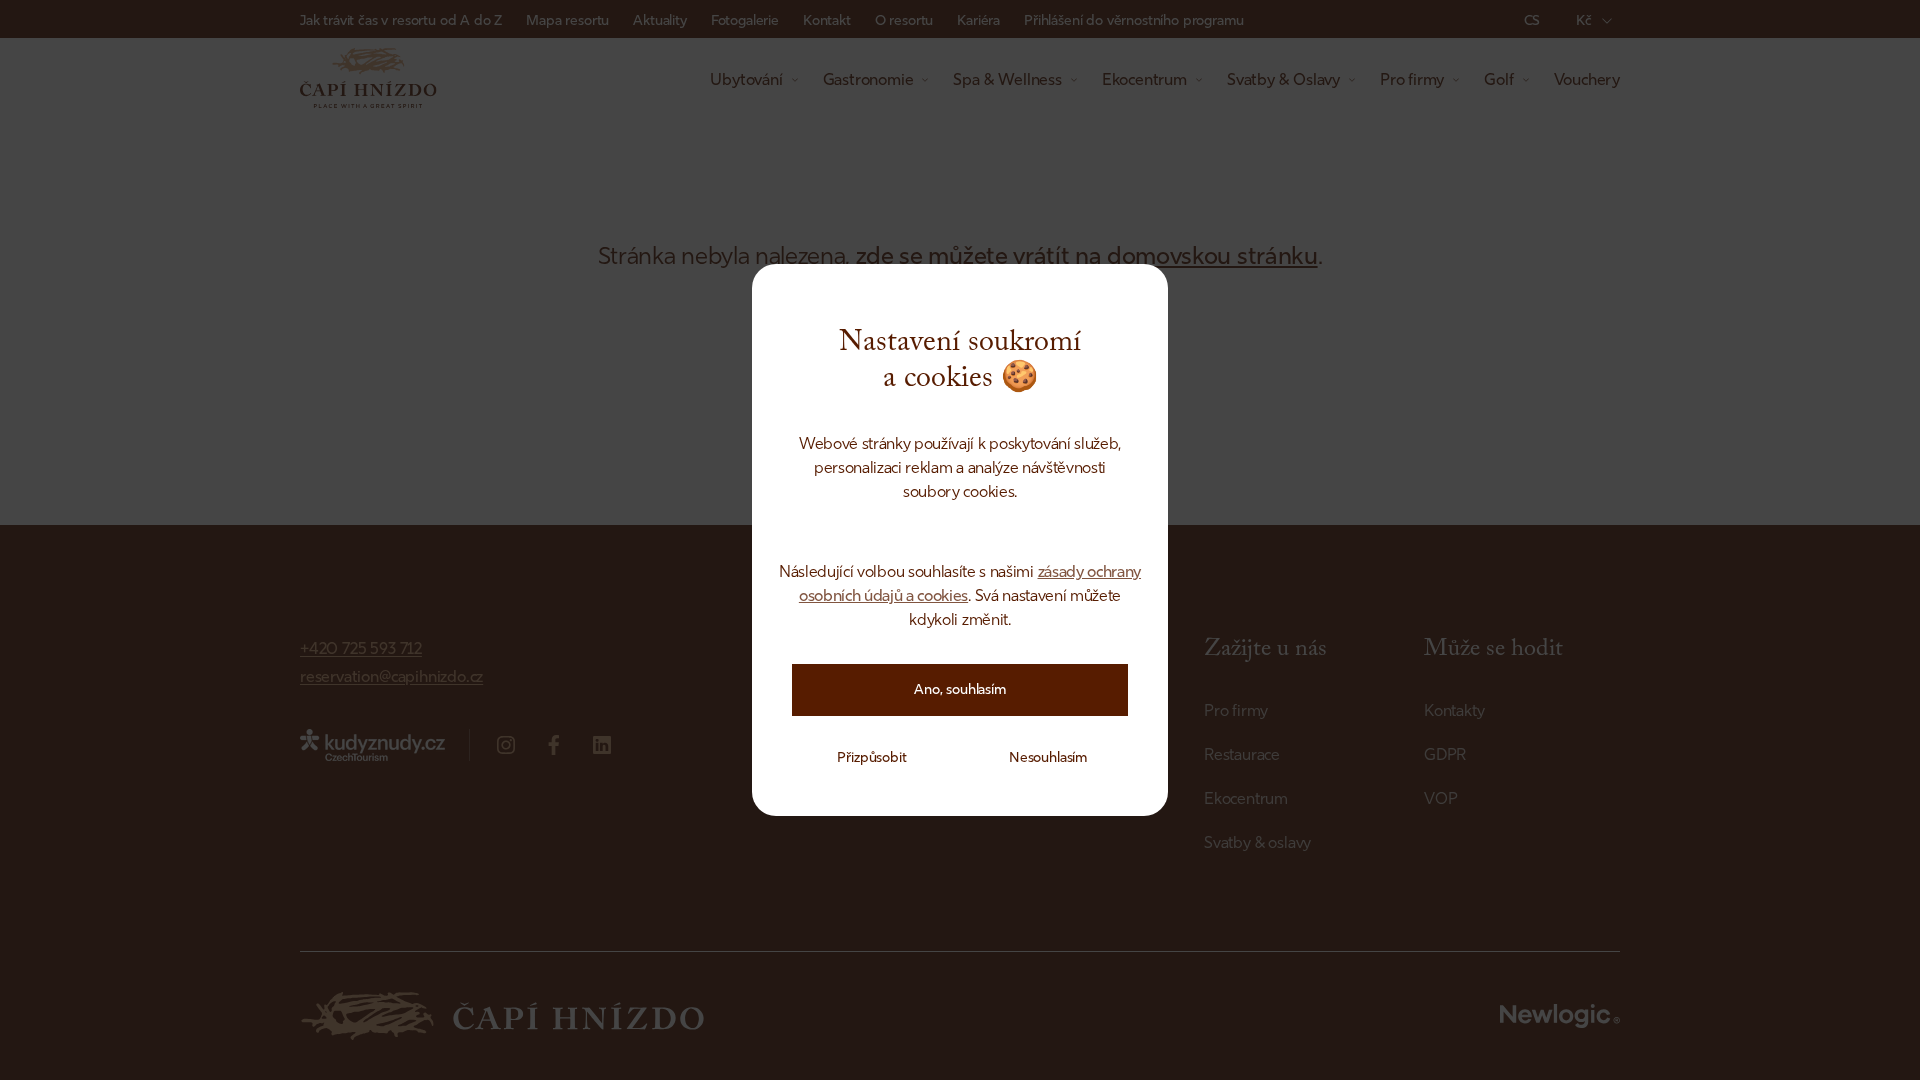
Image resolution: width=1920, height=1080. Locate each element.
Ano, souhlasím (960, 689)
